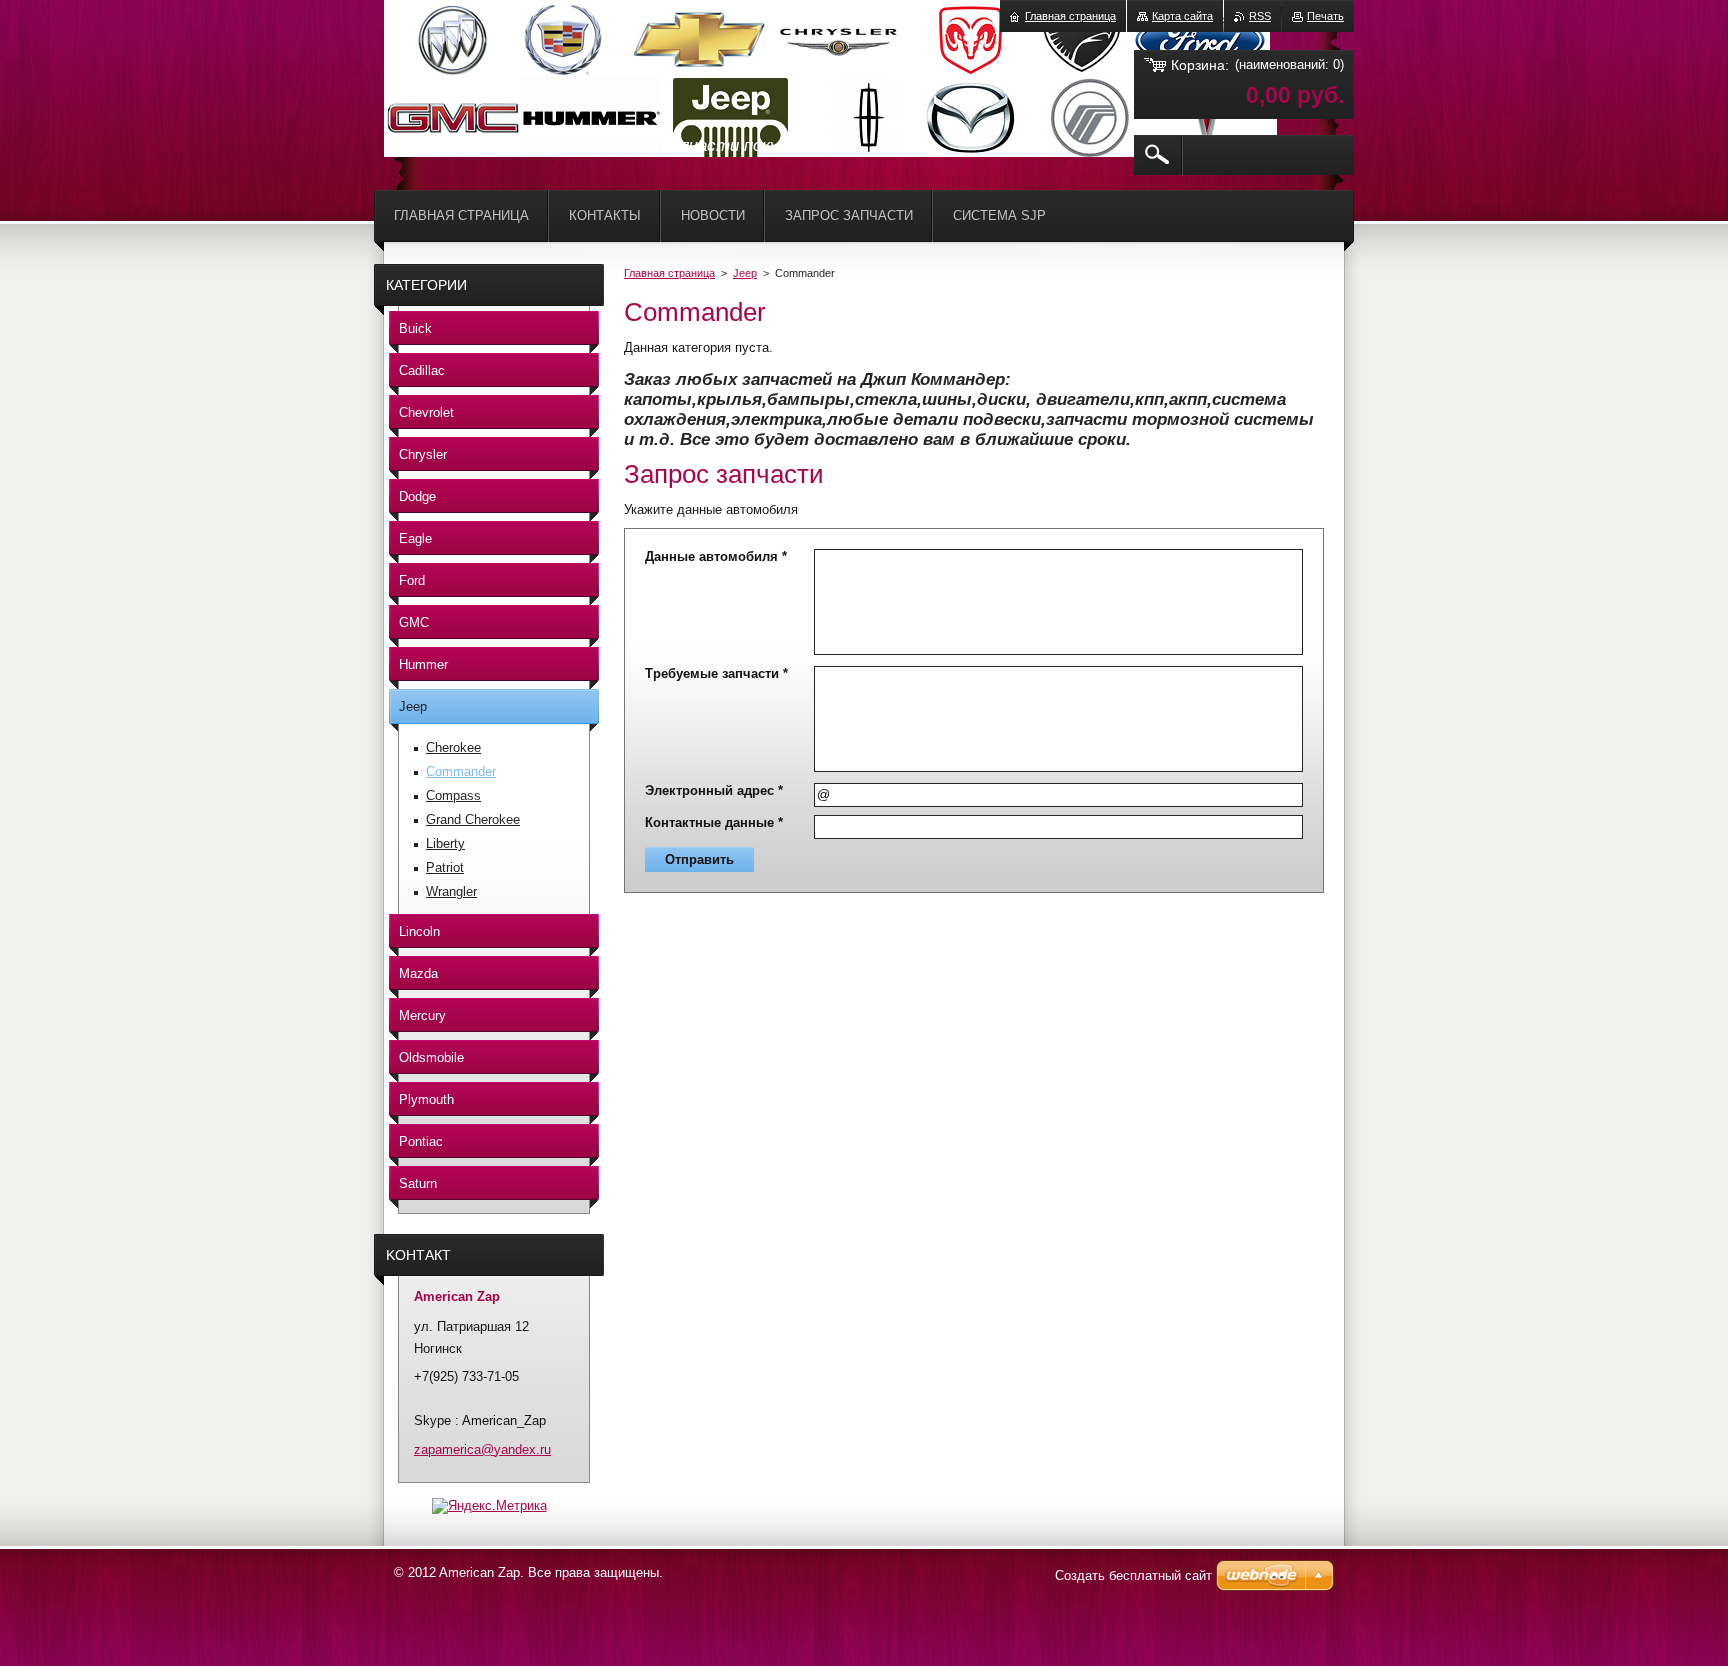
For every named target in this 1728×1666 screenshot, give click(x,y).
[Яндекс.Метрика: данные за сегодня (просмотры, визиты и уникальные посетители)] (489, 1506)
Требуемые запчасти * (716, 673)
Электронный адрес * (714, 790)
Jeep (745, 273)
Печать (1325, 16)
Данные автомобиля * (716, 556)
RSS (1260, 16)
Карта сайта (1182, 16)
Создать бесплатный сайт (1133, 1575)
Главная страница (669, 273)
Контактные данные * (714, 822)
